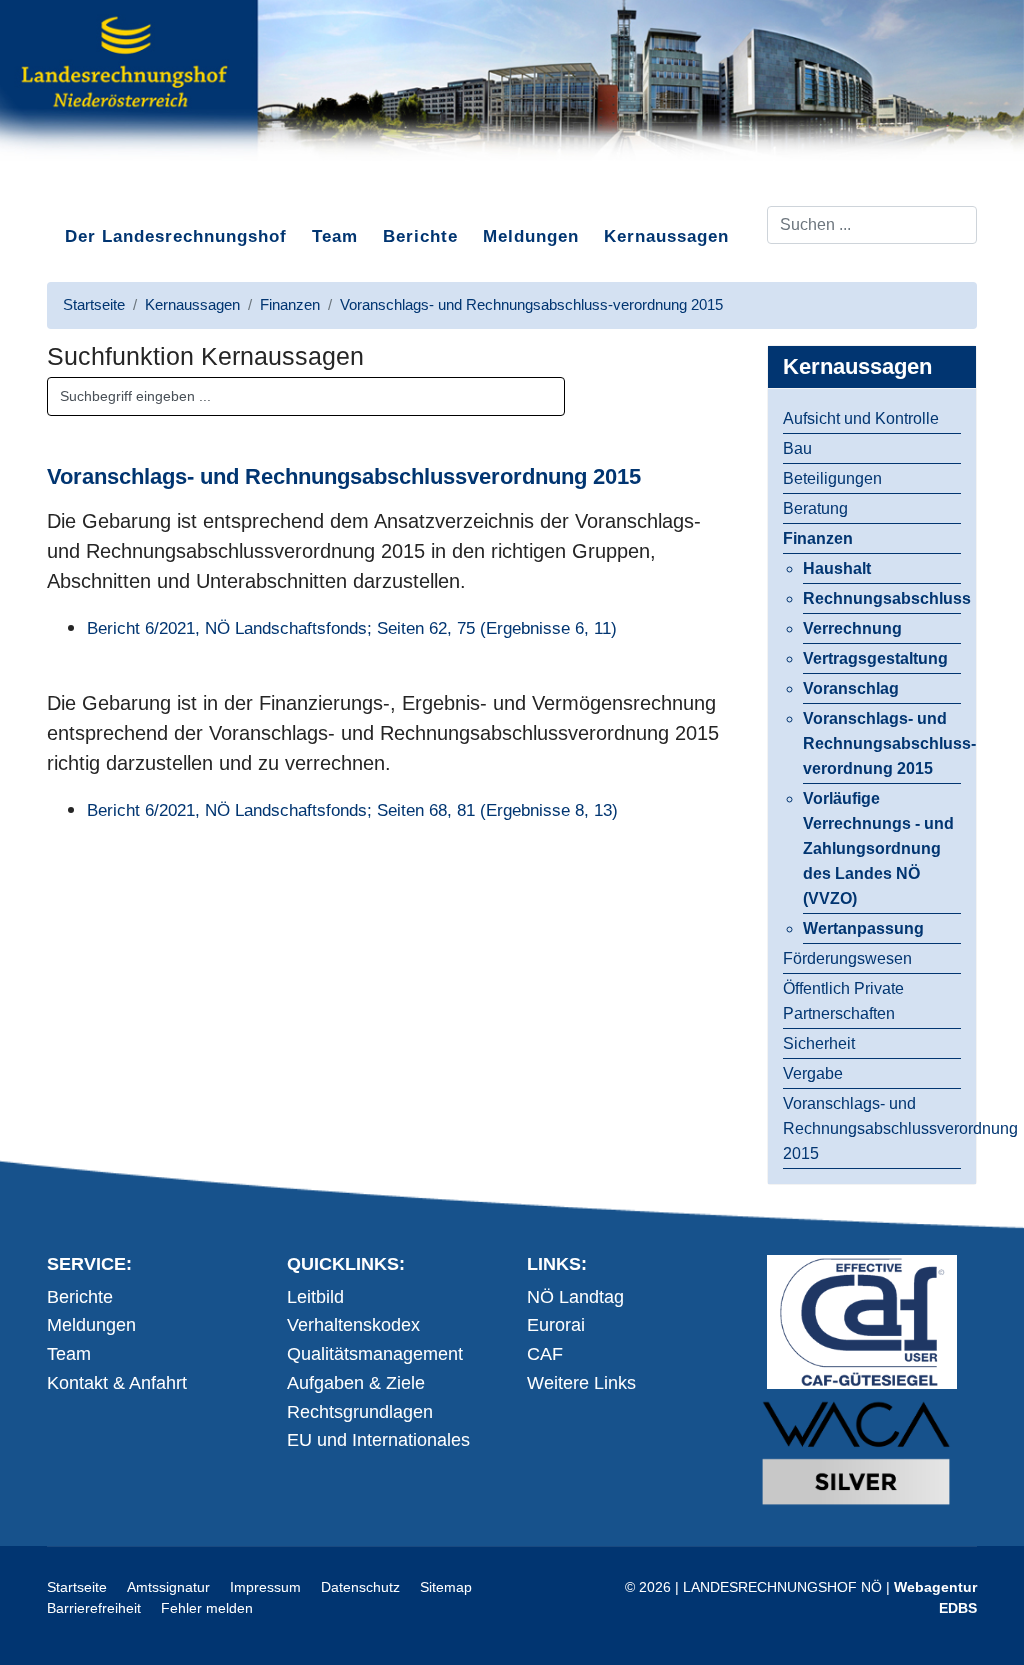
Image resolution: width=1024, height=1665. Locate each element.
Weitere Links (581, 1383)
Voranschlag (851, 688)
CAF (545, 1354)
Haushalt (837, 568)
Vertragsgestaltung (875, 658)
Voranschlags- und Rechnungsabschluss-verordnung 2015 (882, 743)
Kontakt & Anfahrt (117, 1383)
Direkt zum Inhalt (122, 189)
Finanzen (818, 538)
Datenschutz (360, 1587)
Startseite (77, 1587)
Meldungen (531, 236)
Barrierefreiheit (94, 1608)
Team (335, 236)
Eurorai (556, 1325)
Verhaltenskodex (353, 1325)
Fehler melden (207, 1608)
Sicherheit (819, 1043)
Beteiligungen (832, 478)
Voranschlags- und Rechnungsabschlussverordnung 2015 (872, 1128)
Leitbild (315, 1297)
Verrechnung (852, 628)
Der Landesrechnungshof (176, 236)
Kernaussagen (666, 236)
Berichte (420, 236)
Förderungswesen (847, 958)
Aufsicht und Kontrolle (861, 418)
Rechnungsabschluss (882, 598)
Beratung (815, 508)
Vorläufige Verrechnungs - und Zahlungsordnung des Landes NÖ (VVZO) (878, 848)
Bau (797, 448)
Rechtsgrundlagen (360, 1412)
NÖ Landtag (575, 1297)
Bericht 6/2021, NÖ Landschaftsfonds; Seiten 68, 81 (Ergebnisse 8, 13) (352, 810)
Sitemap (446, 1587)
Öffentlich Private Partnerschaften (843, 1001)
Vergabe (813, 1073)
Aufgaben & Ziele (356, 1383)
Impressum (265, 1587)
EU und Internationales (378, 1440)
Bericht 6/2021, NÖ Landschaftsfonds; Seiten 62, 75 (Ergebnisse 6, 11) (352, 628)
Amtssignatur (168, 1587)
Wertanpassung (863, 928)
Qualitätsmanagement (375, 1354)
